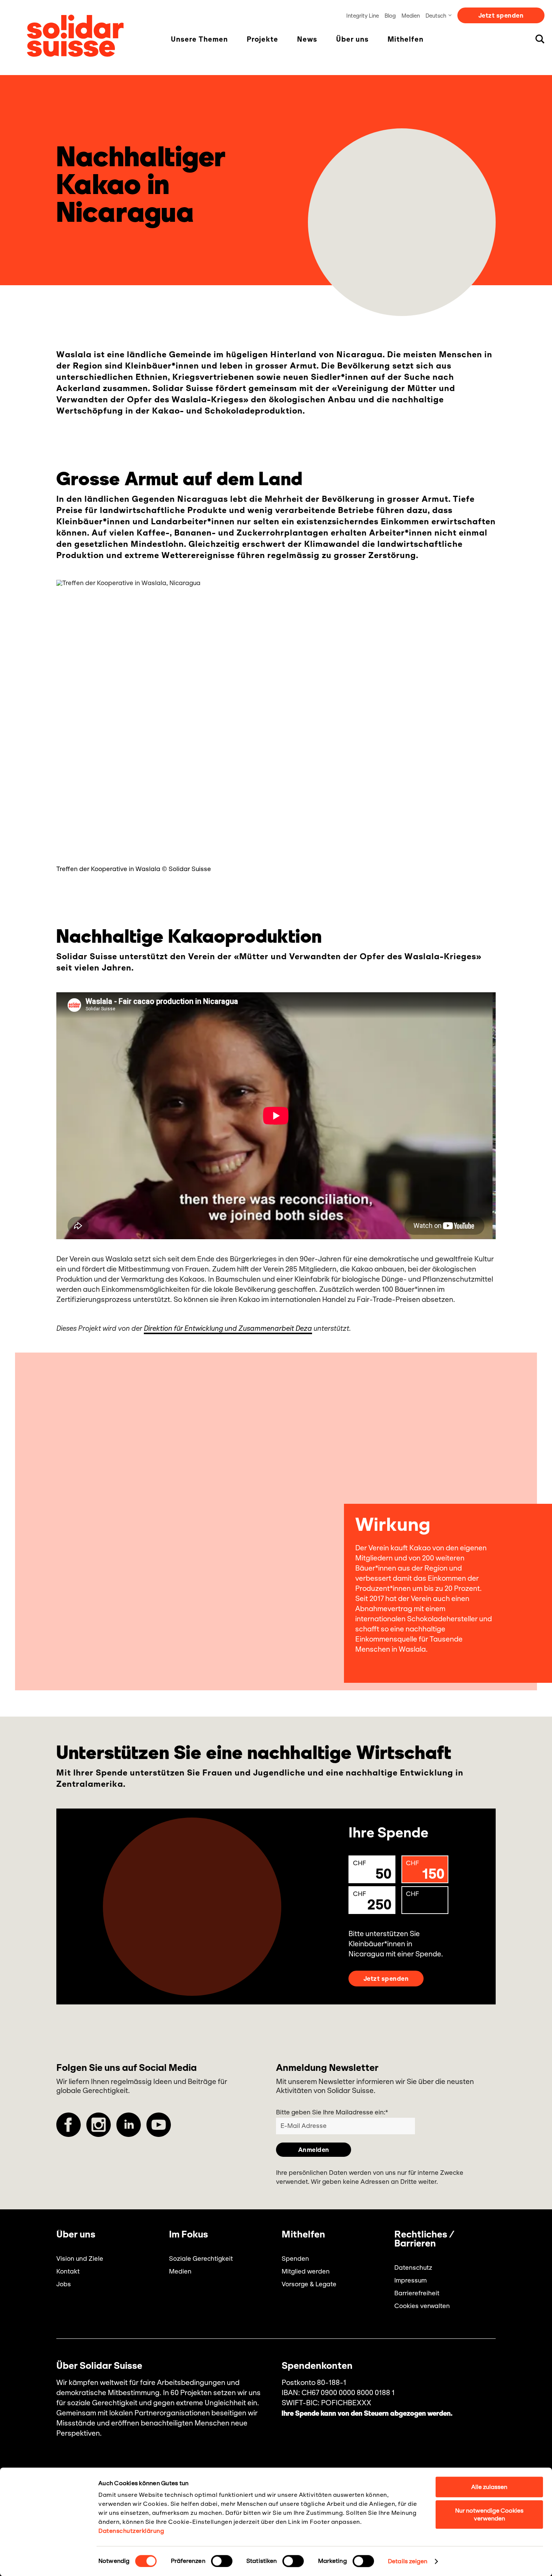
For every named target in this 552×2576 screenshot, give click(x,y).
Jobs (64, 2284)
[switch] (222, 2561)
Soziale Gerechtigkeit (201, 2259)
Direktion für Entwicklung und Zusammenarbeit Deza (228, 1329)
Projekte (262, 39)
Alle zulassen (489, 2487)
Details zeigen (408, 2561)
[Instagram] (99, 2125)
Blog (390, 16)
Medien (411, 16)
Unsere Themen (199, 39)
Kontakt (68, 2271)
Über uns (352, 39)
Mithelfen (406, 39)
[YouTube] (159, 2125)
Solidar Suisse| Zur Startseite (75, 36)
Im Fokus (189, 2234)
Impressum (410, 2280)
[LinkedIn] (129, 2125)
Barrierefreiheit (417, 2293)
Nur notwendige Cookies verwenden (489, 2514)
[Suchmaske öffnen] (540, 39)
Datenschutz (413, 2268)
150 (425, 1871)
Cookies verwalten (422, 2306)
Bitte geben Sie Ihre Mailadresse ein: (332, 2112)
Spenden (295, 2259)
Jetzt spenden (501, 15)
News (307, 39)
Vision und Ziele (80, 2259)
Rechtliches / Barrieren (424, 2239)
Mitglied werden (306, 2271)
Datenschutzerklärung (131, 2531)
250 (372, 1902)
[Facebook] (69, 2125)
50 (372, 1871)
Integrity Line (363, 16)
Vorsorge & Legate (309, 2284)
